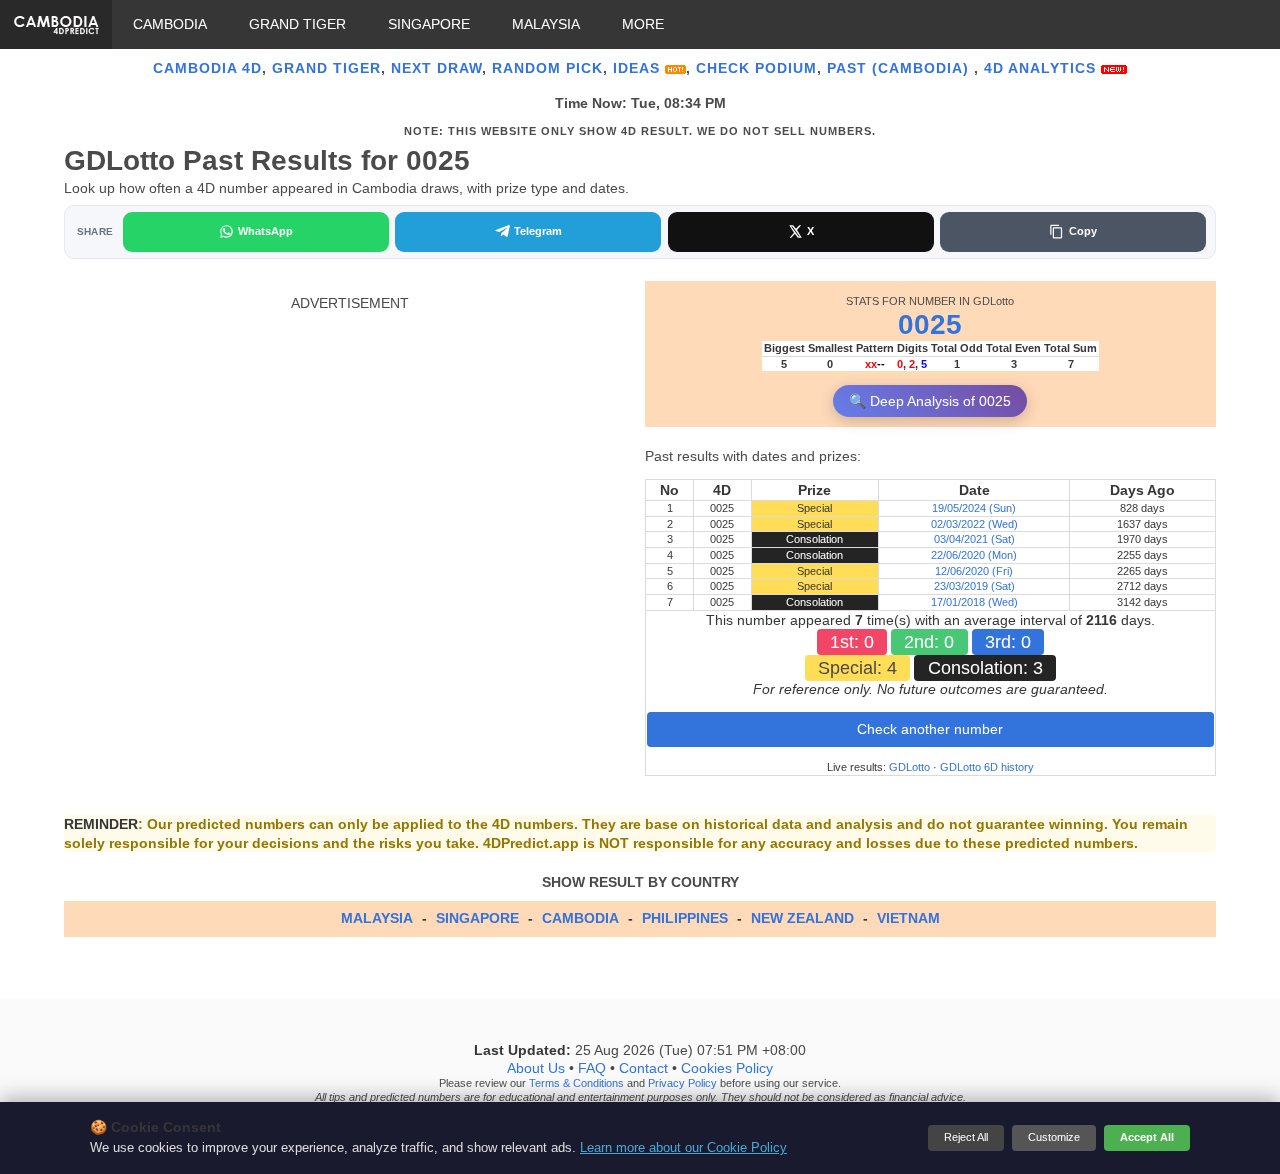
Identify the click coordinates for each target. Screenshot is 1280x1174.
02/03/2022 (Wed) (974, 524)
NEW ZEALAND (802, 918)
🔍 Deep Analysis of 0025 (930, 401)
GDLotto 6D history (987, 767)
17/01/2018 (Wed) (974, 602)
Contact (643, 1068)
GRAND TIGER (297, 24)
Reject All (966, 1137)
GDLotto (909, 767)
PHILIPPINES (685, 918)
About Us (536, 1068)
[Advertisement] (349, 452)
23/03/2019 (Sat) (974, 586)
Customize (1054, 1137)
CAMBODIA (170, 24)
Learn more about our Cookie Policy (683, 1148)
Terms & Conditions (576, 1083)
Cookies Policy (727, 1068)
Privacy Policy (682, 1083)
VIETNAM (908, 918)
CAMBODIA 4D (207, 68)
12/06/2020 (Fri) (974, 571)
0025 (930, 324)
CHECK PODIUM (756, 68)
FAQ (592, 1068)
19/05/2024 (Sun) (974, 508)
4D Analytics (1042, 68)
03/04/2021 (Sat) (974, 539)
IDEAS (639, 68)
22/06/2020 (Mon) (974, 555)
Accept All (1147, 1137)
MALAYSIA (546, 24)
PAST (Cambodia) (900, 68)
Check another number (930, 729)
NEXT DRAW (436, 68)
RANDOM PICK (547, 68)
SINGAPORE (429, 24)
